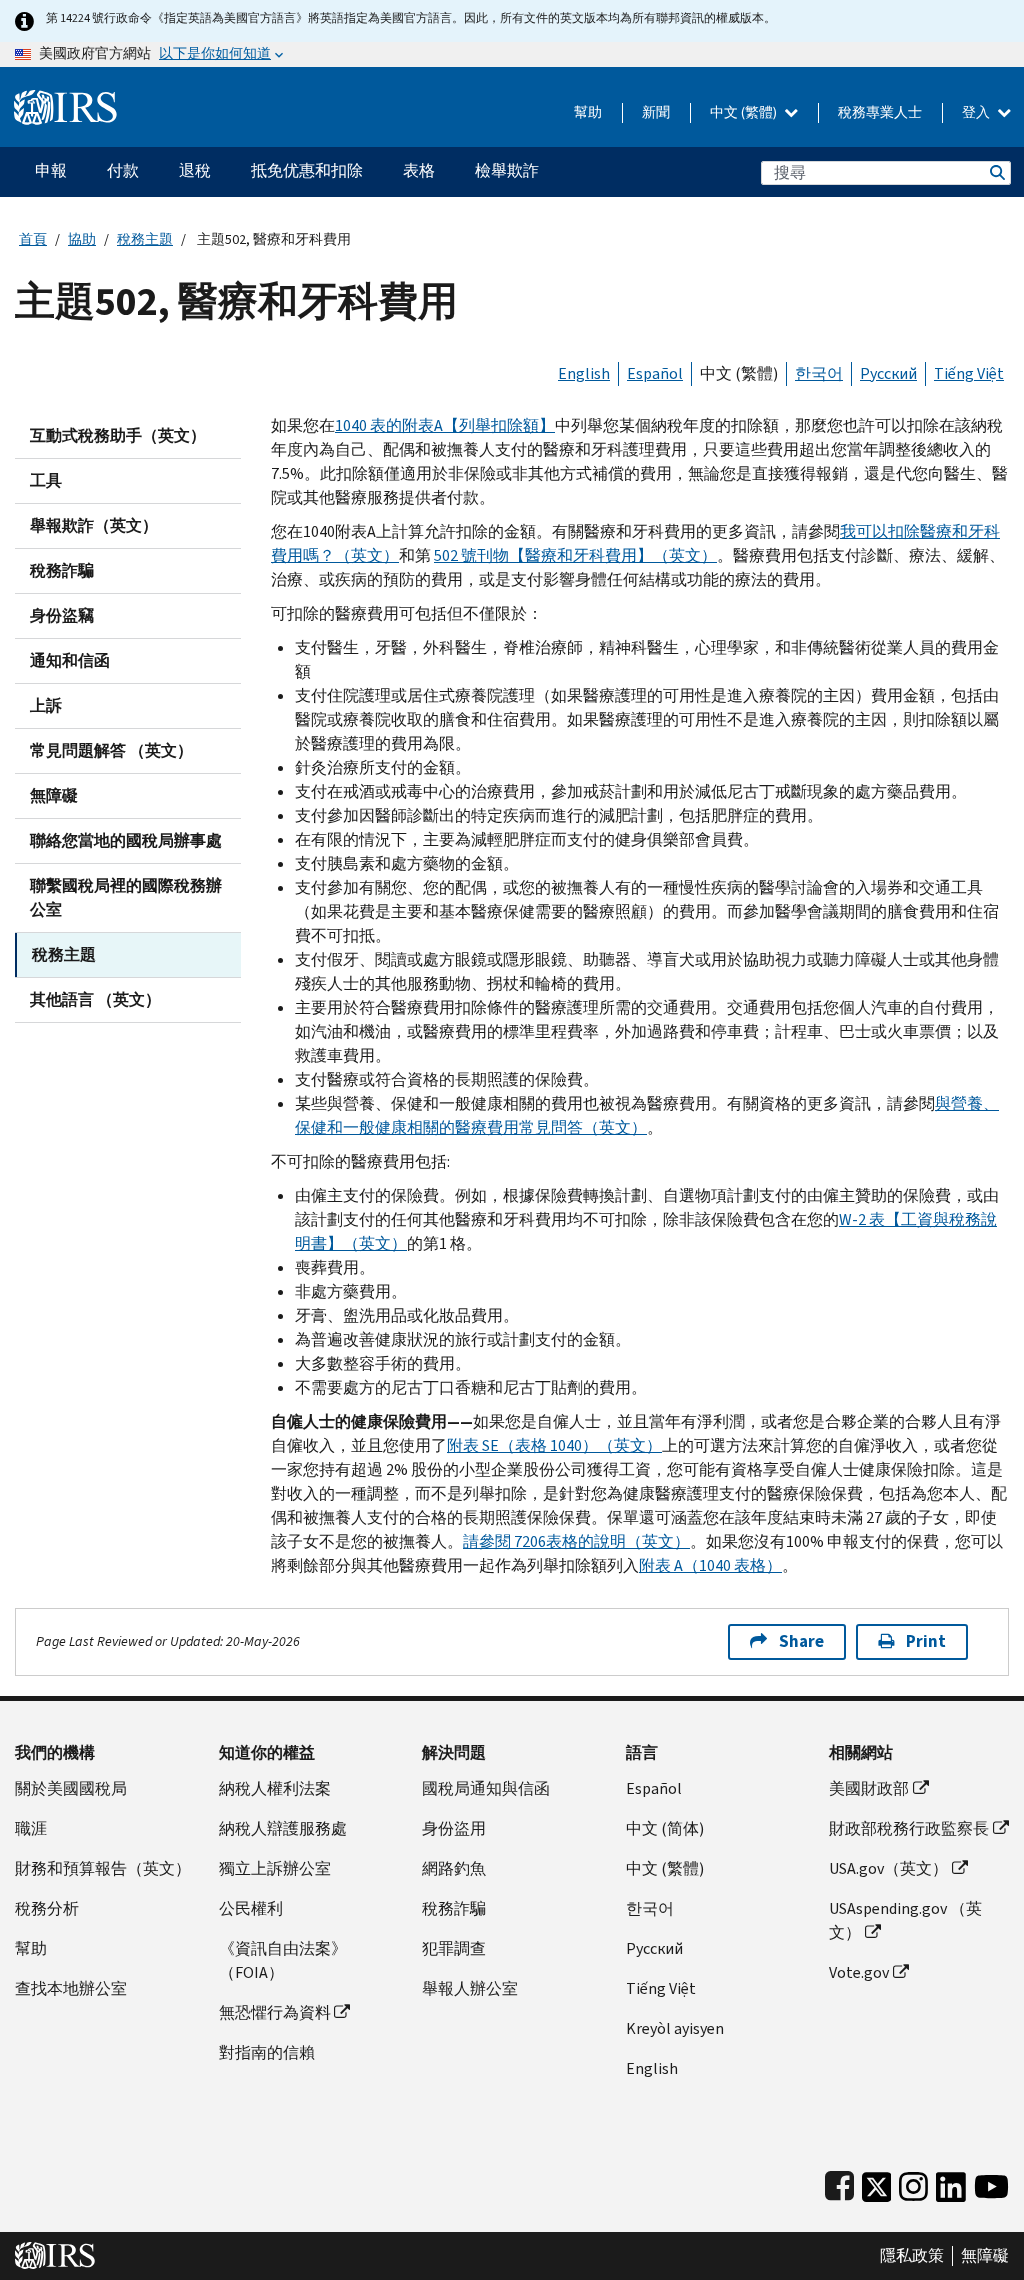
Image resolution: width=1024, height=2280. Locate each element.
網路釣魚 (454, 1868)
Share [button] (801, 1641)
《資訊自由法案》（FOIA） (283, 1960)
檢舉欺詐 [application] (507, 170)
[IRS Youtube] (991, 2182)
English (584, 373)
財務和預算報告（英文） (103, 1868)
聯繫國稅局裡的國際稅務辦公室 (126, 897)
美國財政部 (869, 1788)
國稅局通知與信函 (486, 1788)
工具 (46, 480)
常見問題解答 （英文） (111, 750)
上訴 (46, 705)
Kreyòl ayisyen (675, 2028)
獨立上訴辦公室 (275, 1868)
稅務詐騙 (62, 570)
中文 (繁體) (745, 112)
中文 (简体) (665, 1828)
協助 (82, 239)
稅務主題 (145, 239)
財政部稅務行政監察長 (909, 1828)
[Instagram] (913, 2182)
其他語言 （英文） (95, 999)
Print (926, 1641)
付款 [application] (123, 170)
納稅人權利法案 (275, 1788)
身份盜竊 (62, 615)
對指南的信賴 (267, 2052)
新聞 (656, 112)
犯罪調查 (454, 1948)
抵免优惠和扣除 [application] (307, 170)
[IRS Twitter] (877, 2182)
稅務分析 (47, 1908)
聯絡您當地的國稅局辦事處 (126, 840)
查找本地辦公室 (71, 1988)
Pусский (654, 1948)
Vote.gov (859, 1972)
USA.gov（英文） (888, 1868)
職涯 (31, 1828)
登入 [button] (977, 112)
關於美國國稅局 (71, 1788)
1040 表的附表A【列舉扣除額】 (445, 425)
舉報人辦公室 (470, 1988)
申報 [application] (51, 170)
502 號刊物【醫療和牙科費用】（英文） (575, 555)
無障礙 (54, 795)
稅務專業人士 (880, 112)
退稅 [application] (195, 170)
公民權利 (251, 1908)
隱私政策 (912, 2256)
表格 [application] (419, 170)
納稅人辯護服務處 (283, 1828)
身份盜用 (454, 1828)
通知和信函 (70, 660)
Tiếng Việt (969, 373)
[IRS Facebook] (839, 2182)
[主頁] (65, 99)
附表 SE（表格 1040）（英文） (554, 1445)
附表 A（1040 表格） (710, 1565)
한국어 (819, 373)
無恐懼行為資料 (275, 2012)
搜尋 (996, 172)
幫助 (588, 112)
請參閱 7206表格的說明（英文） (576, 1541)
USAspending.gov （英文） (905, 1920)
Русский (888, 373)
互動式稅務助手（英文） (118, 435)
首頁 (33, 239)
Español (655, 373)
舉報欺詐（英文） (94, 525)
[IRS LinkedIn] (951, 2182)
